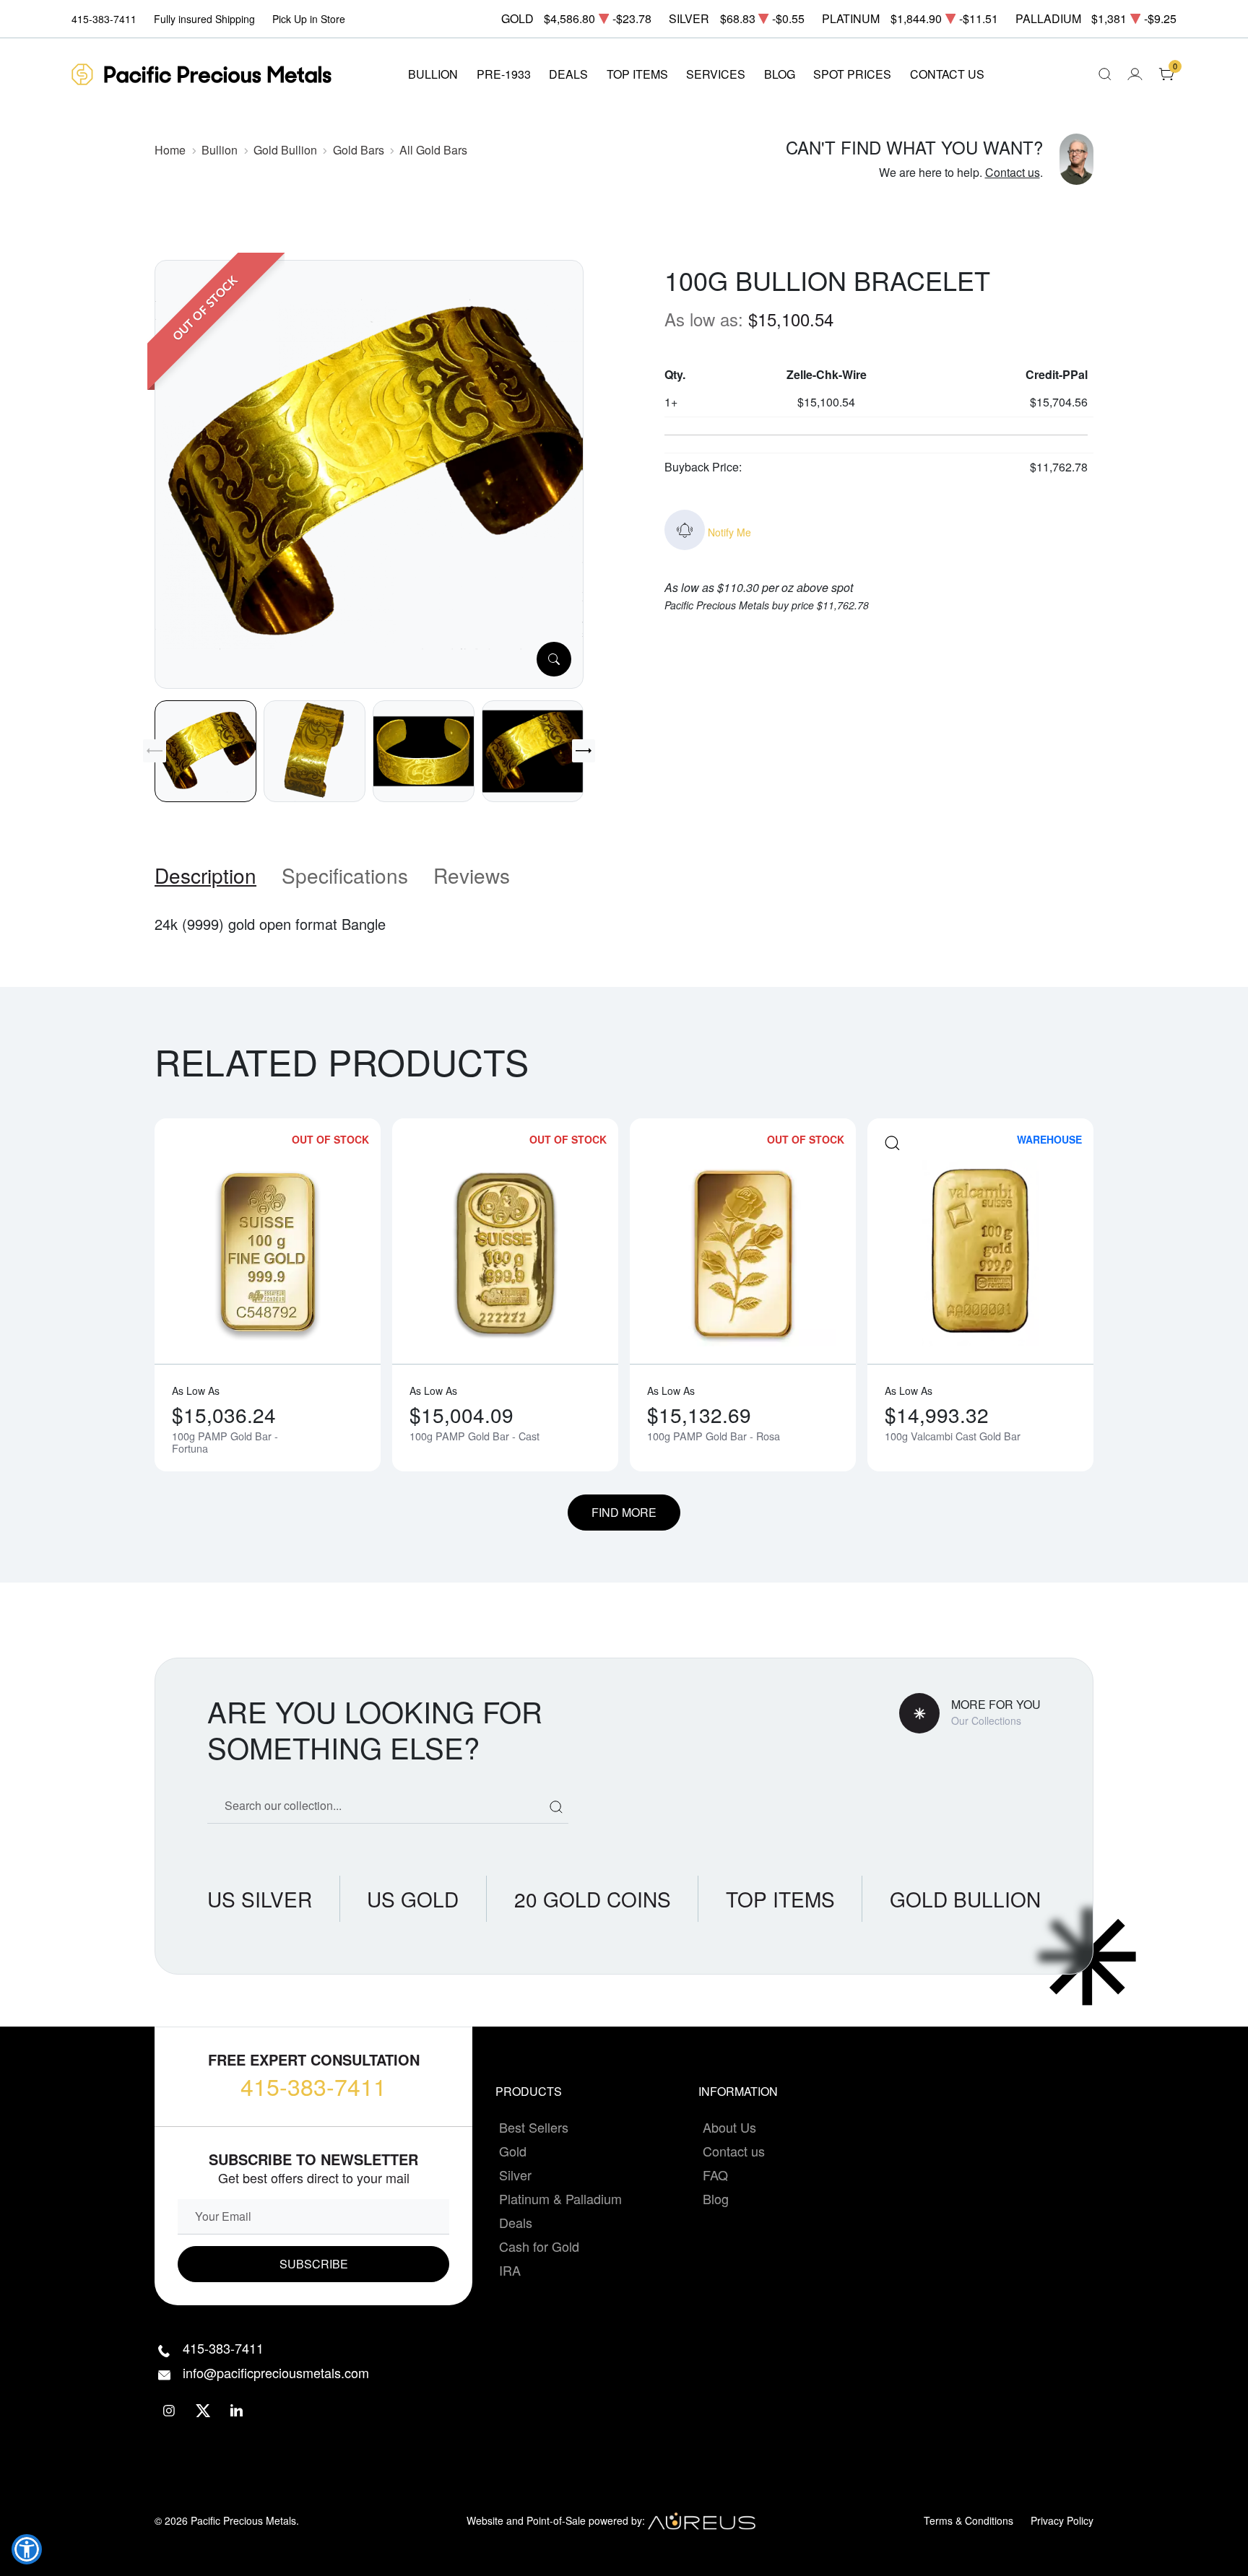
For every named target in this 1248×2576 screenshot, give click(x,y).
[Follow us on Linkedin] (237, 2411)
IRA (510, 2270)
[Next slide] (584, 751)
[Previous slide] (155, 751)
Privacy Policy (1062, 2520)
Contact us (1013, 172)
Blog (716, 2198)
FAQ (715, 2175)
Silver (515, 2175)
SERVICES (716, 74)
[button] (27, 2549)
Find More (624, 1512)
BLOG (780, 74)
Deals (516, 2222)
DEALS (568, 74)
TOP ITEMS (637, 74)
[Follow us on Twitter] (203, 2411)
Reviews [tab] (472, 875)
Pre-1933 (504, 74)
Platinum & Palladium (560, 2198)
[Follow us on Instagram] (169, 2411)
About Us (729, 2127)
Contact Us (947, 74)
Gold (513, 2151)
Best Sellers (534, 2127)
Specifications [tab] (345, 875)
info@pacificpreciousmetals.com (276, 2372)
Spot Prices (852, 74)
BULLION (433, 74)
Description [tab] (205, 875)
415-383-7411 (313, 2086)
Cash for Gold (539, 2246)
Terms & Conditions (968, 2520)
